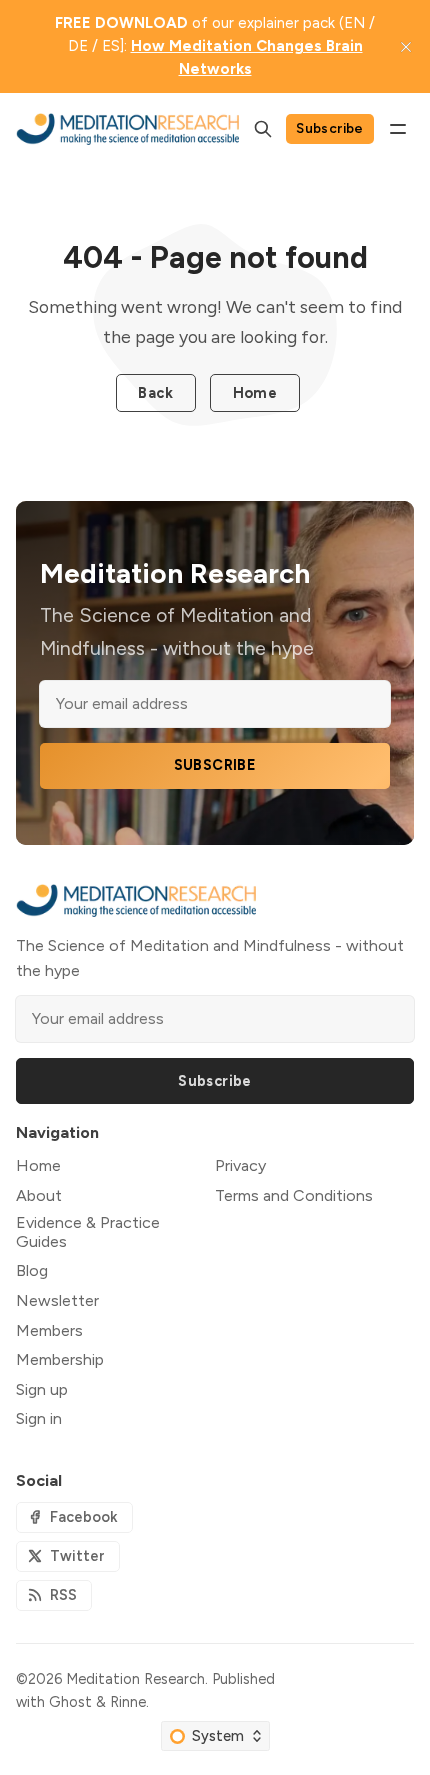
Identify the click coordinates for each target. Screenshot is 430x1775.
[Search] (263, 129)
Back (155, 393)
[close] (406, 47)
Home (255, 393)
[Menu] (398, 129)
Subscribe (330, 128)
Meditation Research (135, 1679)
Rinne (128, 1702)
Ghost (70, 1702)
